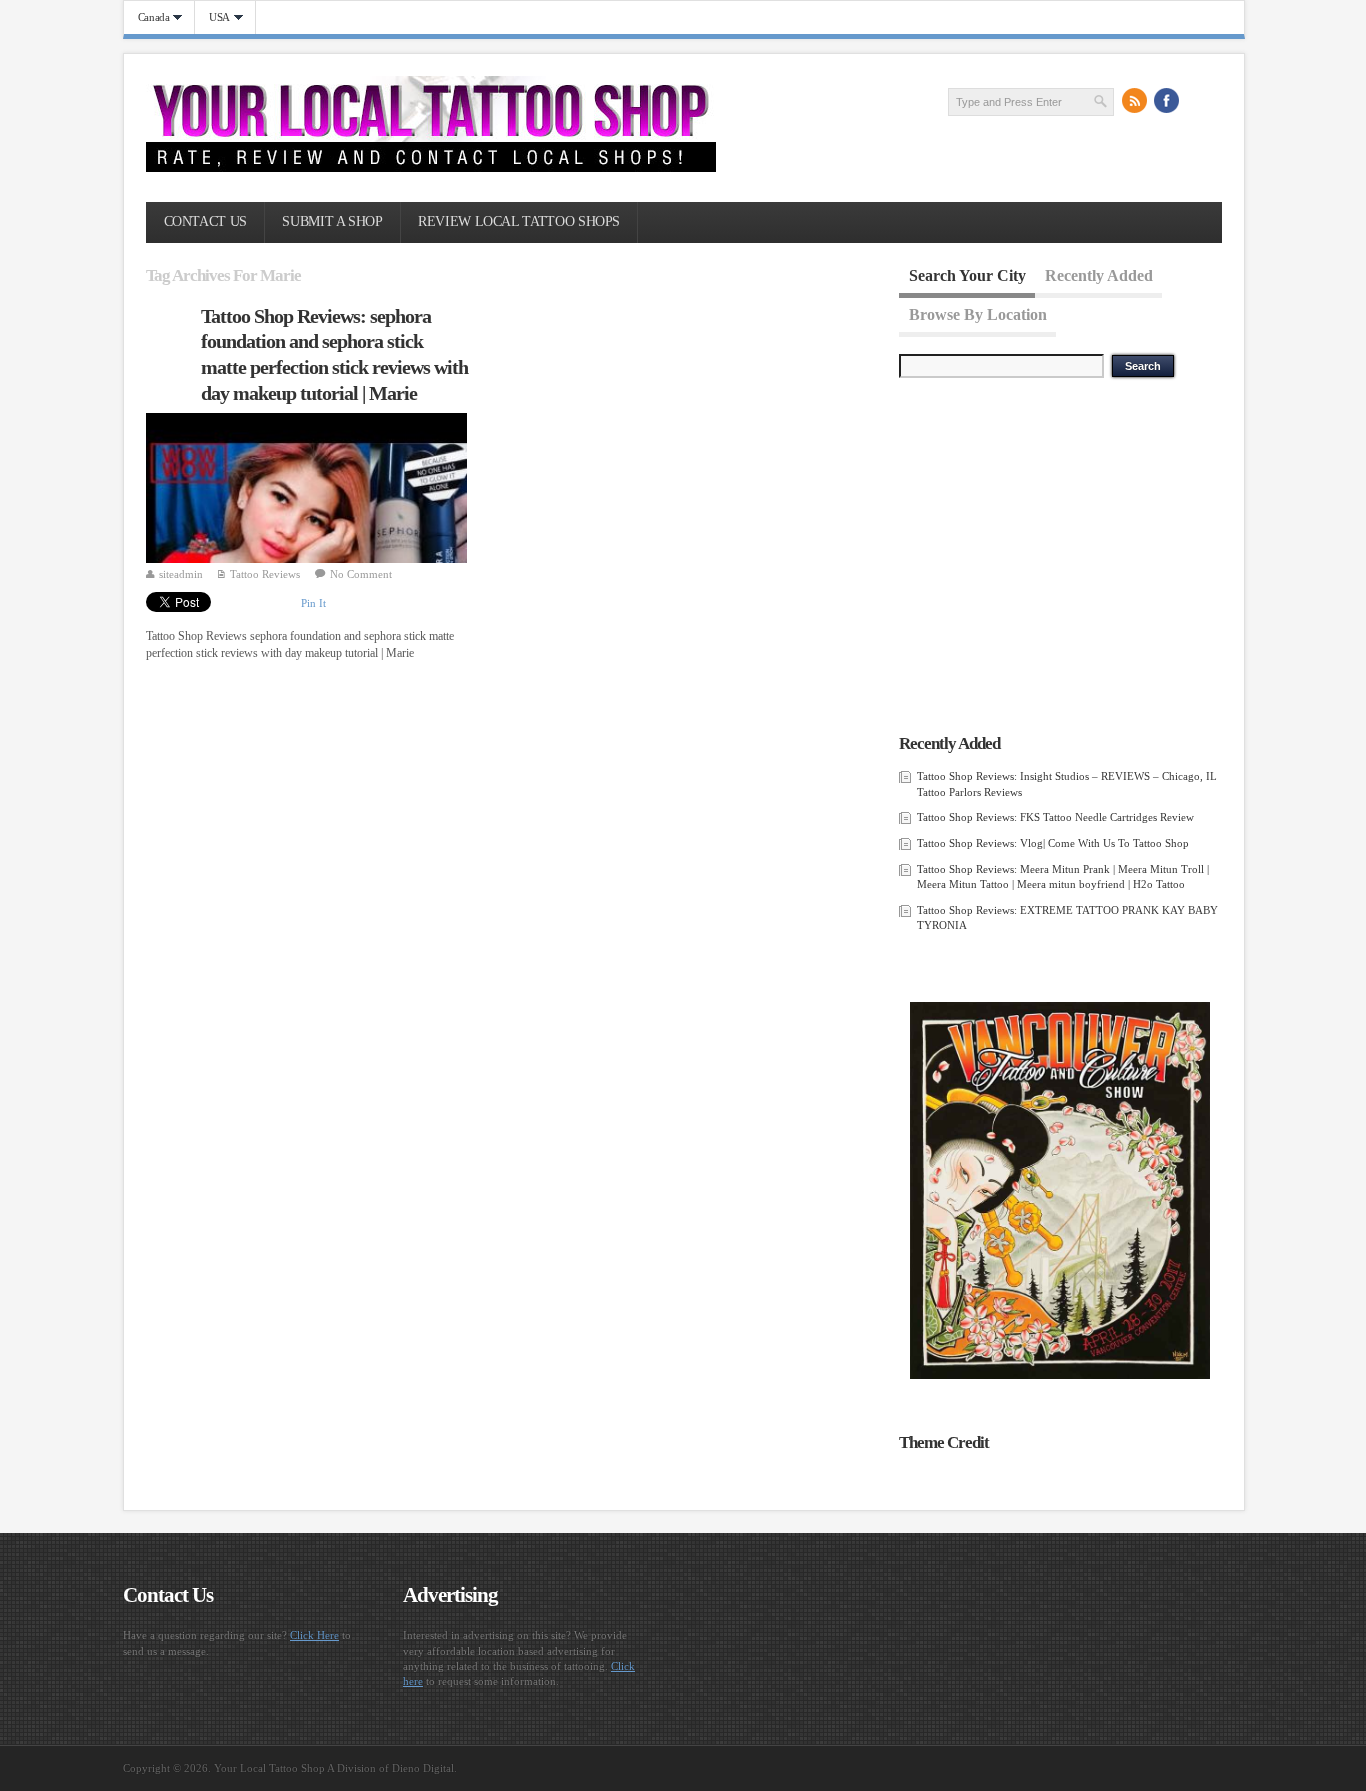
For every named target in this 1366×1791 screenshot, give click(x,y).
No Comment (361, 574)
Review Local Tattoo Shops (519, 221)
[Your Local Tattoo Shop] (431, 168)
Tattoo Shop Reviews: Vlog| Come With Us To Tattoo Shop (1053, 843)
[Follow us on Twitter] (1199, 101)
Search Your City (967, 275)
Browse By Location (978, 313)
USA (212, 17)
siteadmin (181, 574)
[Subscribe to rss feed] (1135, 101)
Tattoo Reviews (265, 574)
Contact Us (205, 221)
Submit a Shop (332, 221)
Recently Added (1099, 275)
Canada (147, 17)
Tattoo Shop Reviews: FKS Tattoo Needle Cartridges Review (1055, 817)
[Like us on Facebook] (1167, 101)
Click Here (314, 1635)
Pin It (313, 603)
